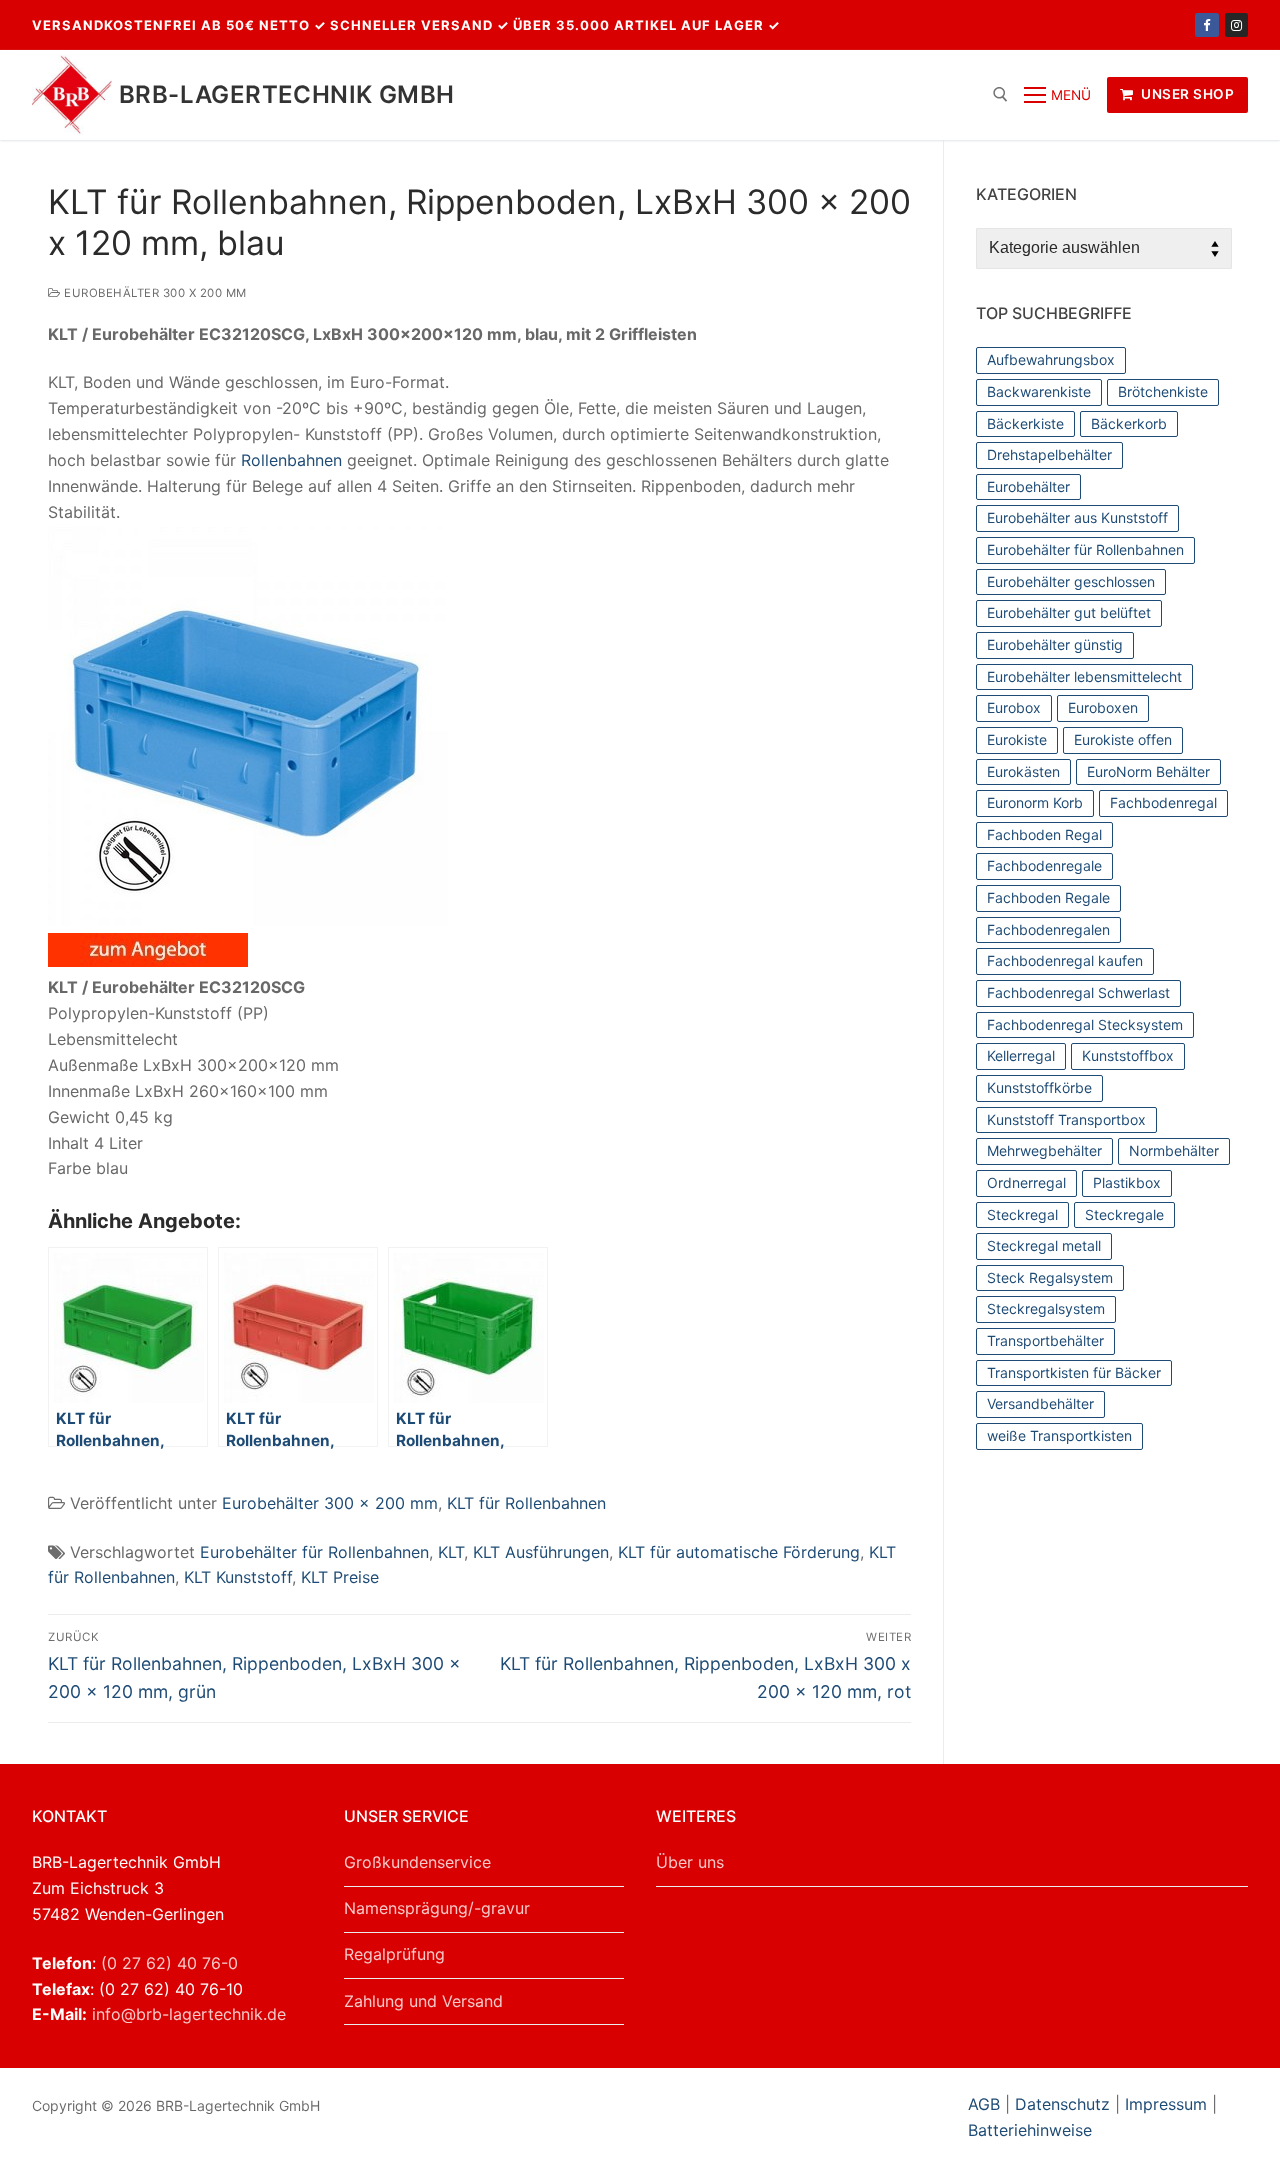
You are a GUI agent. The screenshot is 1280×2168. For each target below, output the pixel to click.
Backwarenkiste (1039, 391)
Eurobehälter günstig (1055, 644)
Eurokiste (1017, 739)
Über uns (690, 1862)
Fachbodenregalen (1048, 929)
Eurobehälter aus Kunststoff (1077, 517)
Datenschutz (1062, 2104)
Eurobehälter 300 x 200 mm (154, 293)
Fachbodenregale (1044, 865)
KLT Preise (340, 1577)
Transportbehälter (1045, 1340)
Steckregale (1124, 1214)
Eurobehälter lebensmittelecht (1084, 676)
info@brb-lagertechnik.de (189, 2014)
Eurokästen (1023, 771)
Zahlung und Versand (423, 2001)
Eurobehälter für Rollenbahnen (314, 1552)
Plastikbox (1127, 1182)
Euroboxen (1103, 707)
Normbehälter (1174, 1150)
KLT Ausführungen (541, 1552)
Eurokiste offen (1123, 739)
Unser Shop (1186, 94)
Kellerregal (1021, 1055)
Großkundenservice (417, 1862)
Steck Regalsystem (1050, 1277)
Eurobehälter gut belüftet (1069, 612)
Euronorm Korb (1035, 802)
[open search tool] (1000, 94)
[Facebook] (1206, 24)
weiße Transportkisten (1059, 1435)
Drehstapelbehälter (1049, 454)
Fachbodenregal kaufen (1065, 960)
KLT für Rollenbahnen (526, 1503)
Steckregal (1022, 1214)
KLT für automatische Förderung (739, 1552)
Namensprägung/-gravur (437, 1908)
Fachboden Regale (1048, 897)
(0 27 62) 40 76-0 (169, 1963)
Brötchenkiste (1163, 391)
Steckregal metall (1044, 1245)
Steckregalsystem (1046, 1308)
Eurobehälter (1028, 486)
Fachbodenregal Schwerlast (1078, 992)
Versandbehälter (1040, 1403)
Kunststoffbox (1128, 1055)
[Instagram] (1236, 24)
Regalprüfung (394, 1954)
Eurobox (1014, 707)
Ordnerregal (1026, 1182)
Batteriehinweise (1030, 2130)
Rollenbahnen (291, 460)
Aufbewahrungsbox (1051, 359)
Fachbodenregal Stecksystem (1085, 1024)
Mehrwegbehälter (1044, 1150)
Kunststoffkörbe (1039, 1087)
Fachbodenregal (1163, 802)
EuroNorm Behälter (1148, 771)
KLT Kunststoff (238, 1577)
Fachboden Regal (1044, 834)
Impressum (1166, 2104)
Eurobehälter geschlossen (1071, 581)
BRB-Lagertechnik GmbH (286, 94)
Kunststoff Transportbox (1066, 1119)
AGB (986, 2104)
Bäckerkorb (1129, 423)
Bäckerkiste (1025, 423)
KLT (451, 1552)
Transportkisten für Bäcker (1074, 1372)
